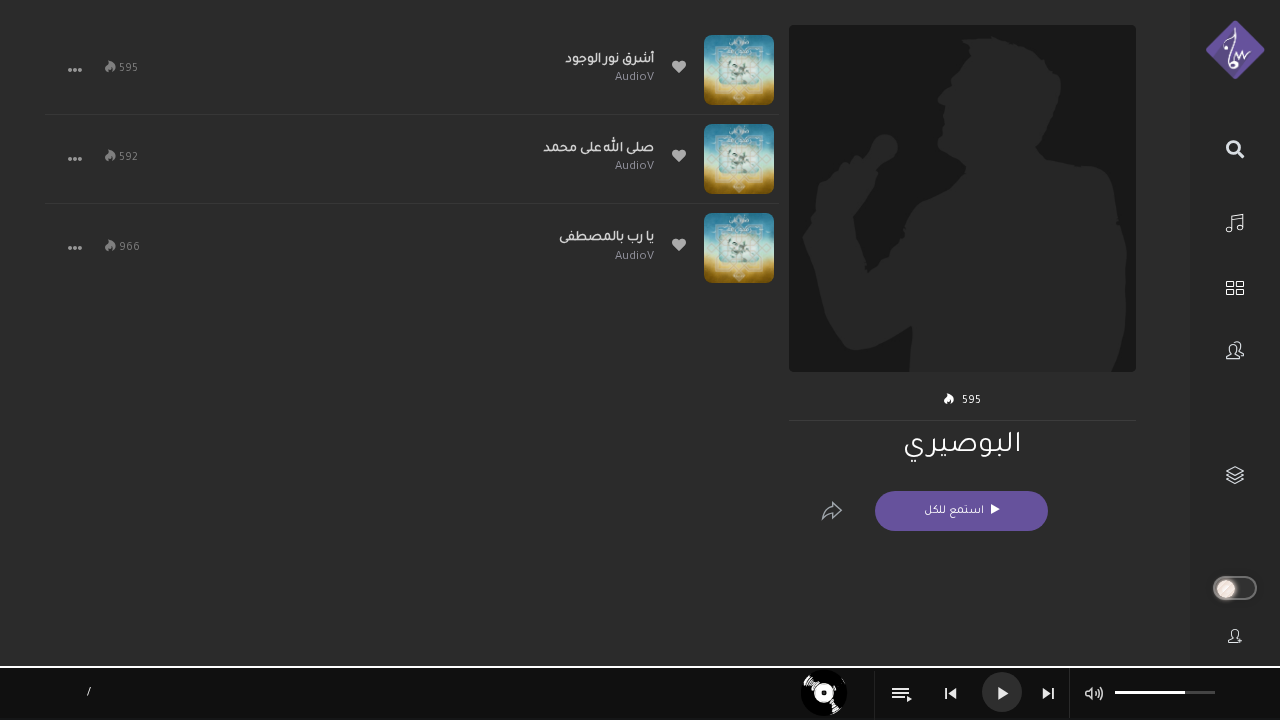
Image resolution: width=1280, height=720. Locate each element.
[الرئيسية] (1235, 220)
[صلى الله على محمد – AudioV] (739, 159)
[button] (75, 70)
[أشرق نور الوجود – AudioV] (739, 70)
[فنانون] (1235, 350)
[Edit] (832, 511)
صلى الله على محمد (599, 149)
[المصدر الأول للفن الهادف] (1235, 51)
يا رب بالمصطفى (606, 238)
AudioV (634, 78)
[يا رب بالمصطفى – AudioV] (739, 248)
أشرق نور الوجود (610, 60)
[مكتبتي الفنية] (1235, 475)
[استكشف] (1235, 285)
